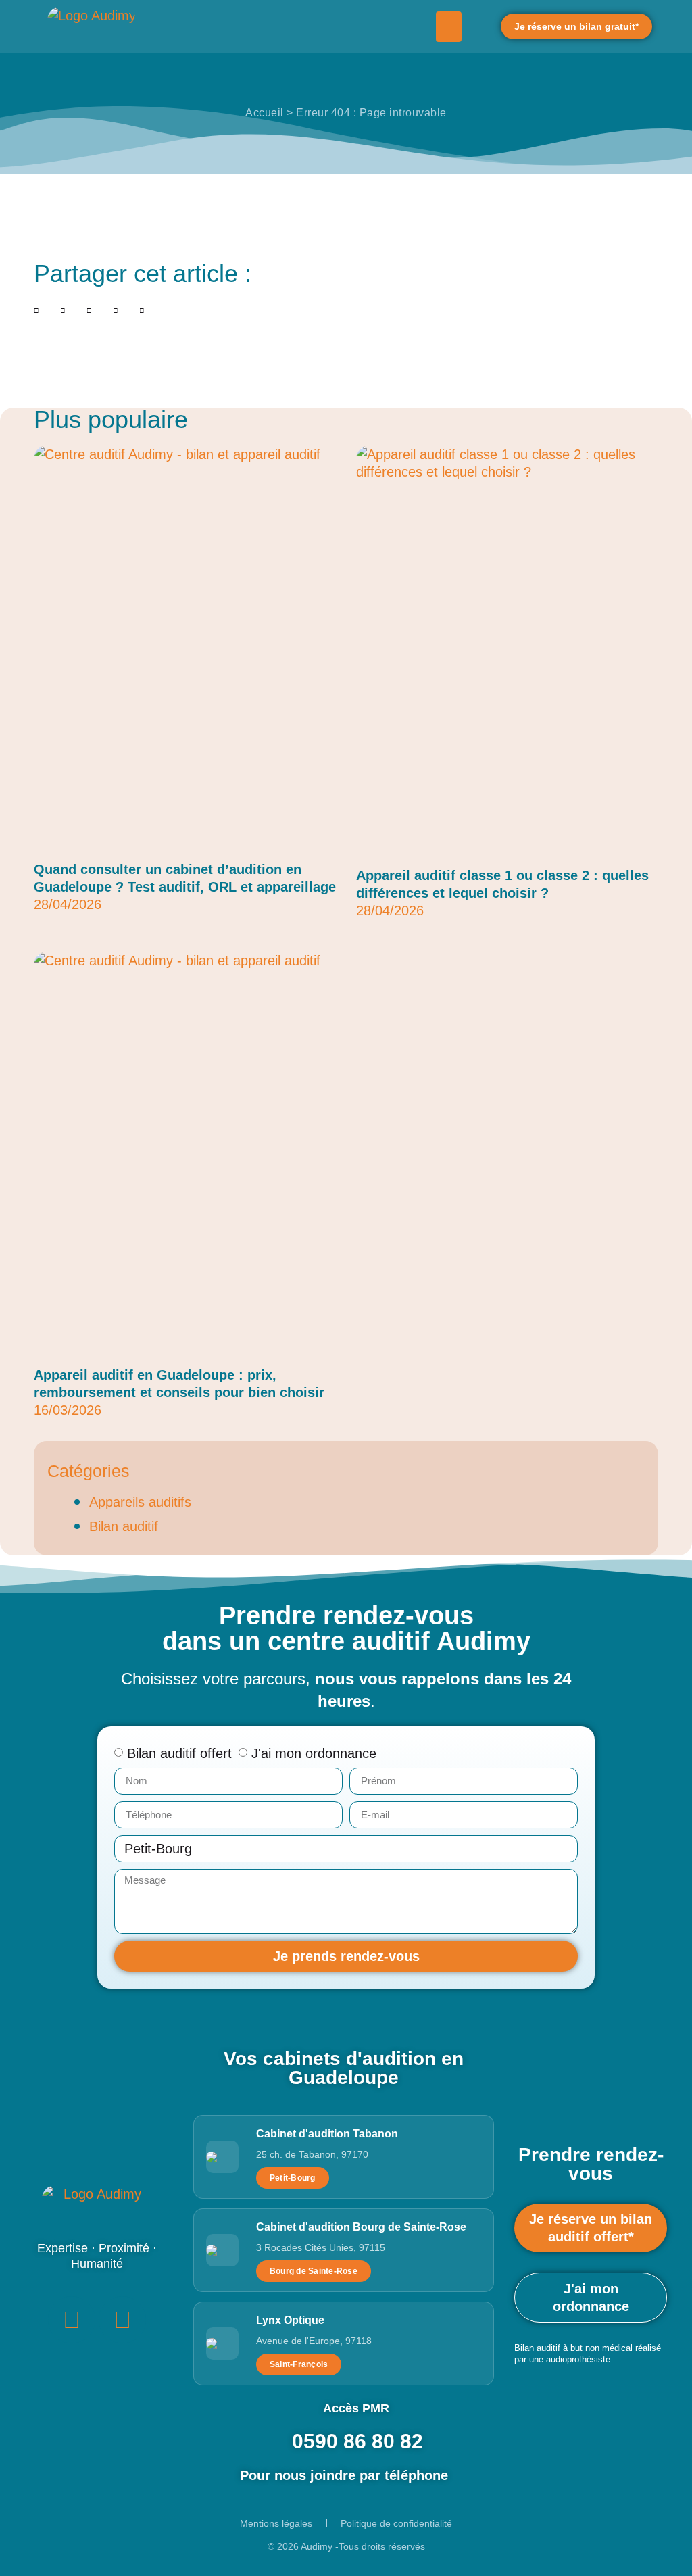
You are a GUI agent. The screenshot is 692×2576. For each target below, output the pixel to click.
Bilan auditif (124, 1526)
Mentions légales (276, 2523)
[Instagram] (122, 2320)
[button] (449, 27)
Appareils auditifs (140, 1502)
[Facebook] (72, 2320)
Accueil (265, 113)
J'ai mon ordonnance (314, 1753)
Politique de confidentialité (396, 2523)
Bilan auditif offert (179, 1753)
